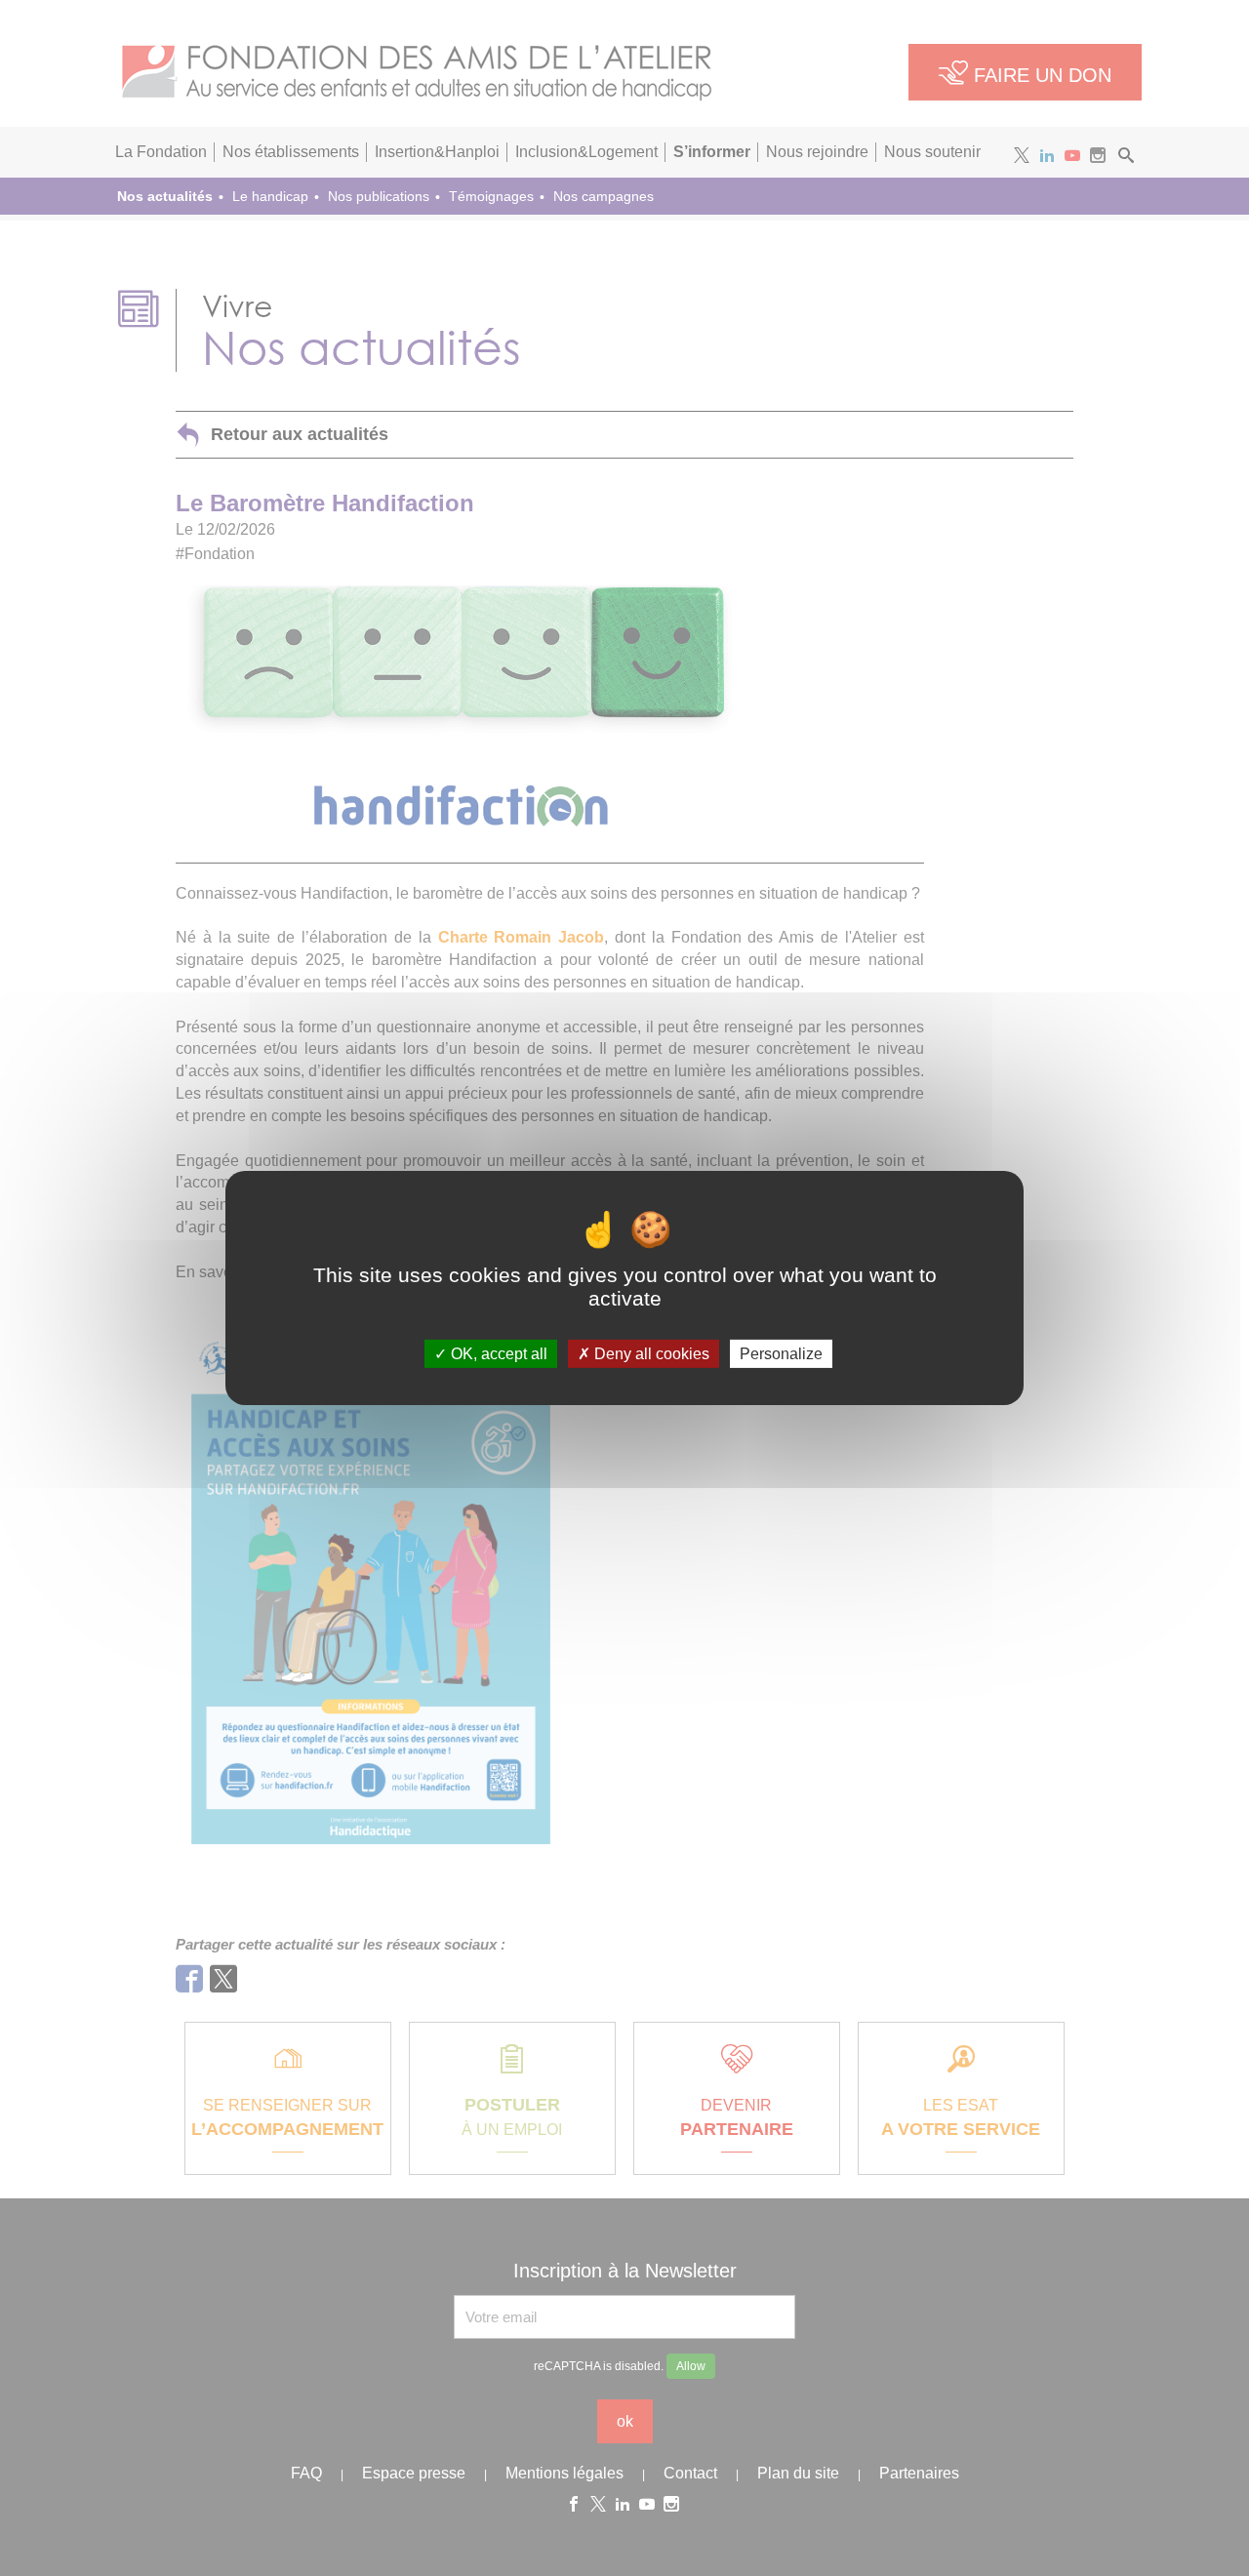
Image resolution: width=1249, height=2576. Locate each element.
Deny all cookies (650, 1354)
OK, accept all (497, 1354)
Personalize (781, 1354)
